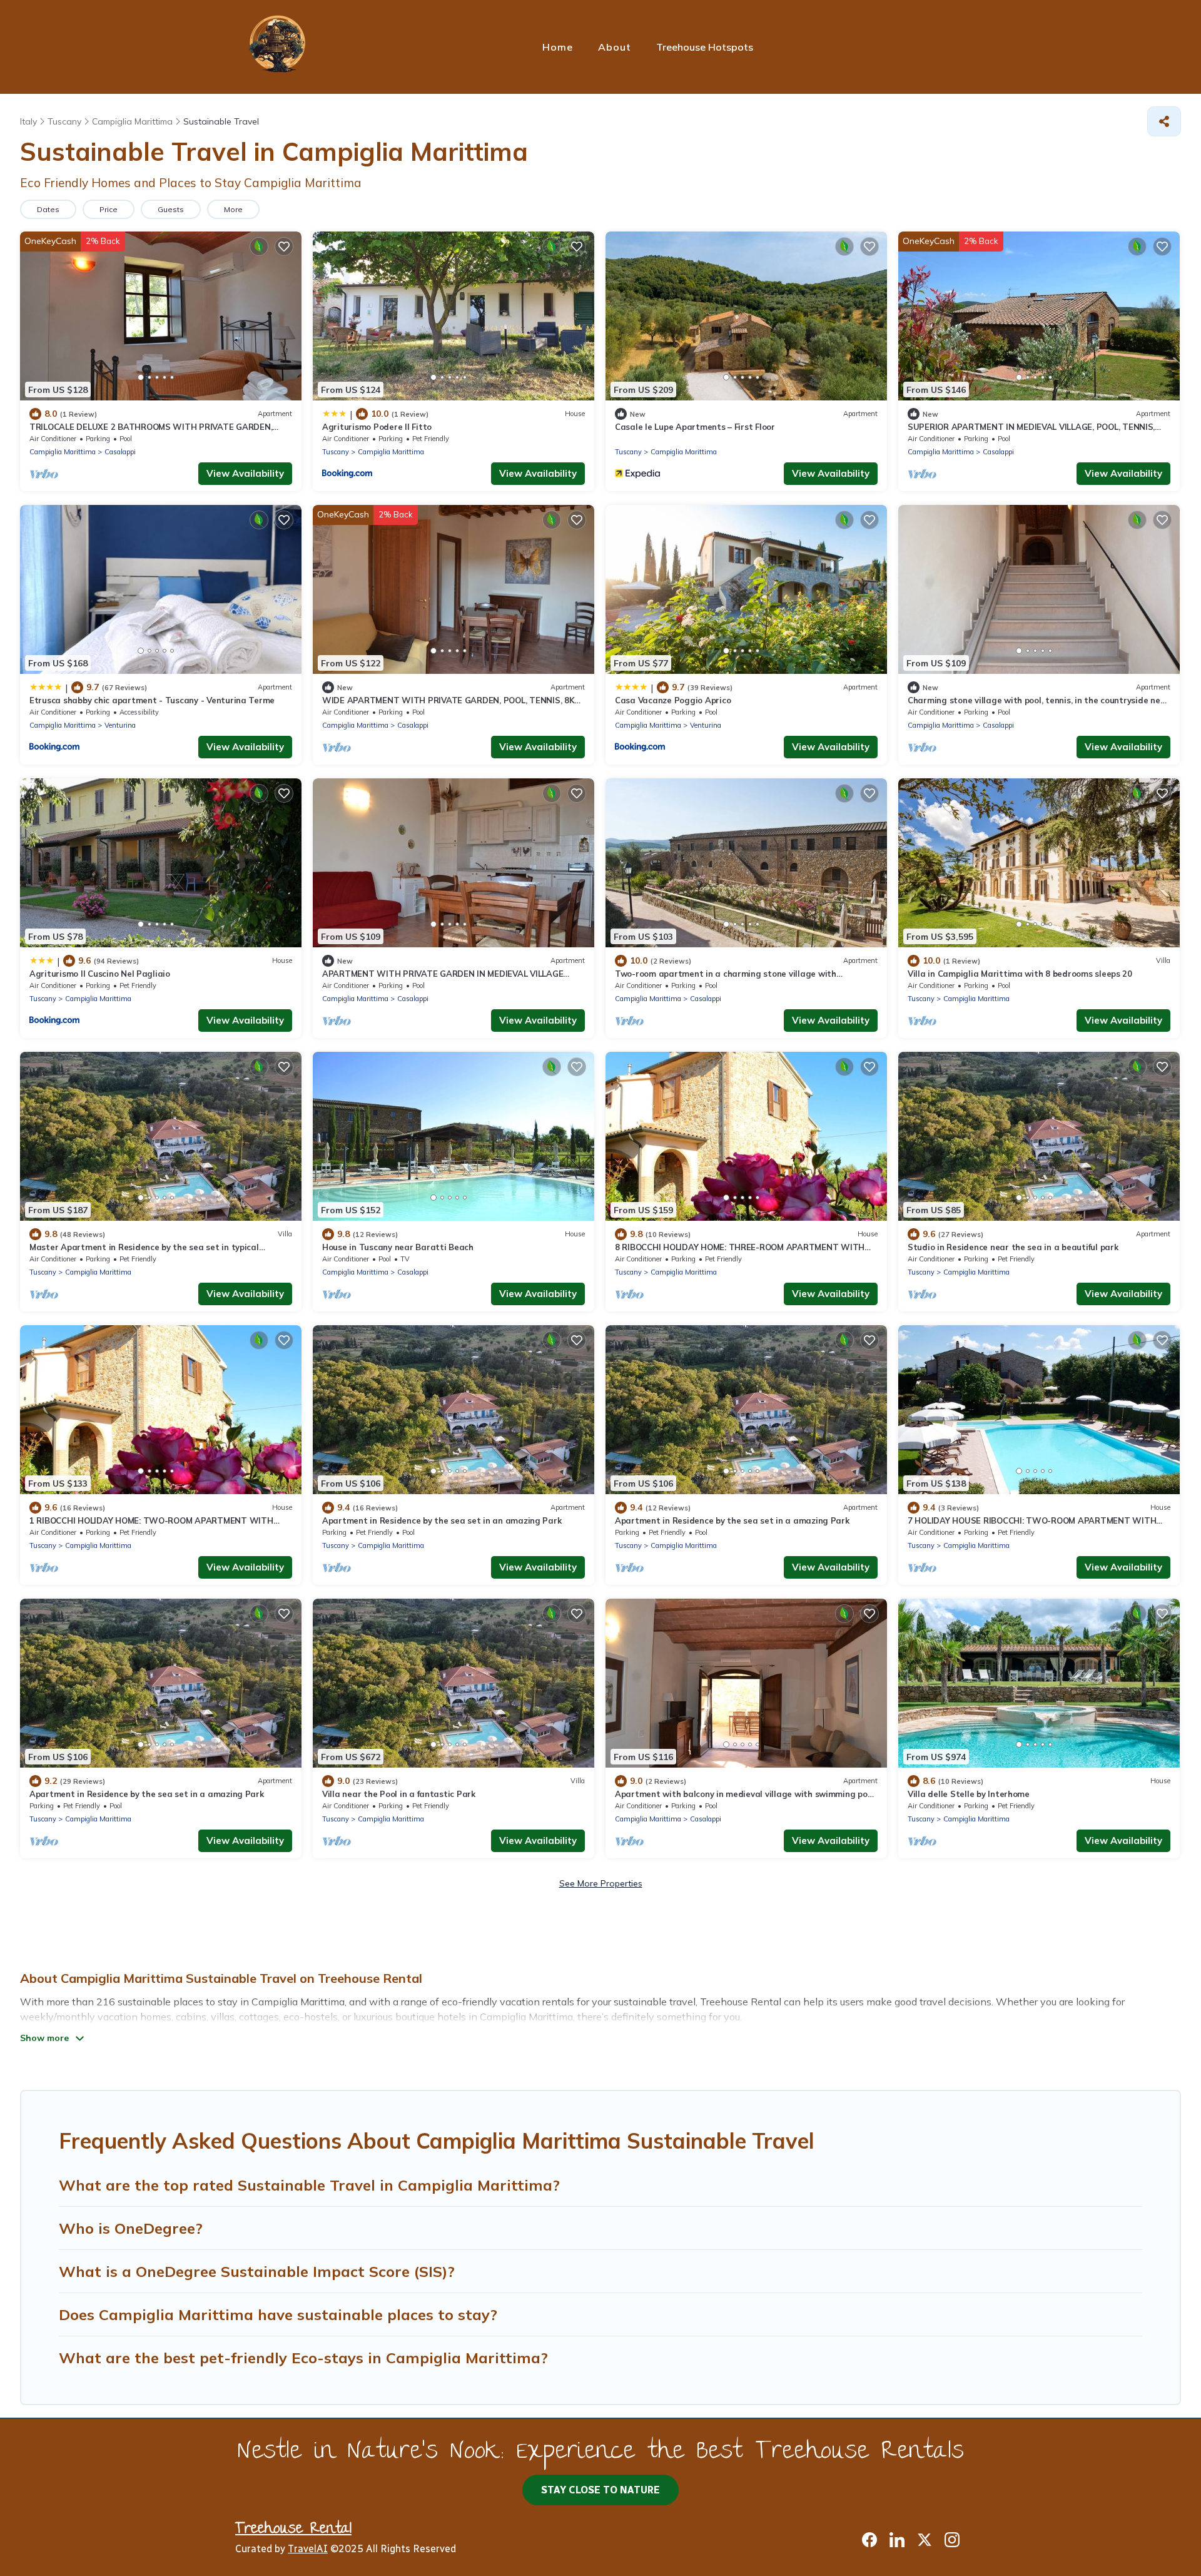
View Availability (245, 473)
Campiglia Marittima (63, 452)
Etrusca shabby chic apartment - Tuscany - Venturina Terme (152, 700)
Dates (48, 209)
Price (109, 209)
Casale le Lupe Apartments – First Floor (695, 427)
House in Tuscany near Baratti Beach (398, 1247)
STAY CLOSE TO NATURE (600, 2490)
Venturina (120, 725)
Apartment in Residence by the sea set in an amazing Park (442, 1520)
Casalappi (120, 452)
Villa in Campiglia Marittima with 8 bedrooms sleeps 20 (1020, 974)
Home (558, 47)
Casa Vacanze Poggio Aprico (673, 700)
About (615, 47)
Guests (171, 209)
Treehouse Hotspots (705, 47)
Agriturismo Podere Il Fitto (377, 427)
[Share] (1164, 121)
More (233, 209)
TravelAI (308, 2549)
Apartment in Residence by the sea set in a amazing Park (732, 1520)
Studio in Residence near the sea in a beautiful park (1013, 1247)
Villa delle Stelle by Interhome (969, 1794)
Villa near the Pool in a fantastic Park (399, 1794)
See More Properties (601, 1883)
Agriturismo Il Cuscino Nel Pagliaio (100, 974)
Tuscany (336, 452)
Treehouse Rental (293, 2530)
